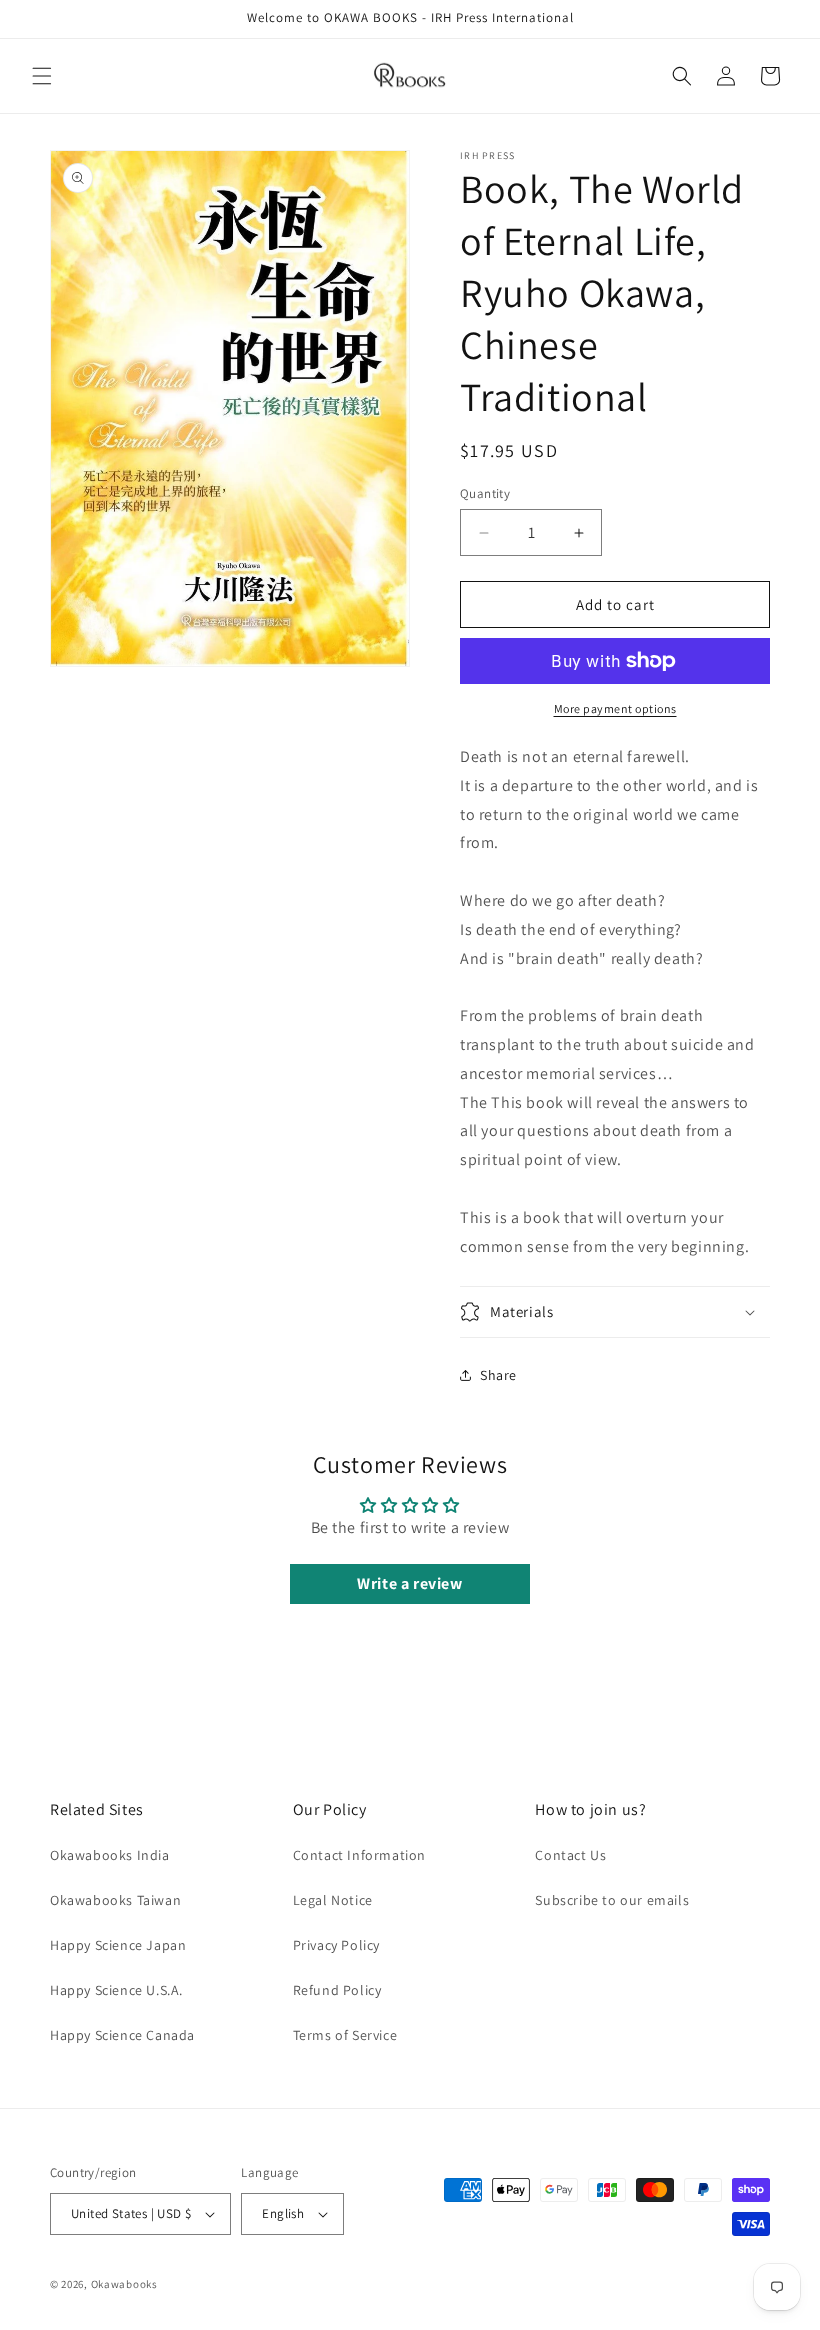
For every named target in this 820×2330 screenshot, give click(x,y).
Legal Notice (333, 1900)
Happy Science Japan (118, 1945)
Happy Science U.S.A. (116, 1990)
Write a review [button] (409, 1583)
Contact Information (359, 1855)
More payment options (615, 708)
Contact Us (570, 1855)
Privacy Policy (336, 1945)
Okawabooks (124, 2284)
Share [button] (498, 1375)
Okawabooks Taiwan (115, 1900)
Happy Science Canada (122, 2035)
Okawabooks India (110, 1855)
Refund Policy (337, 1990)
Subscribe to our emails (612, 1900)
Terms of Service (345, 2035)
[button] (42, 76)
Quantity (485, 493)
